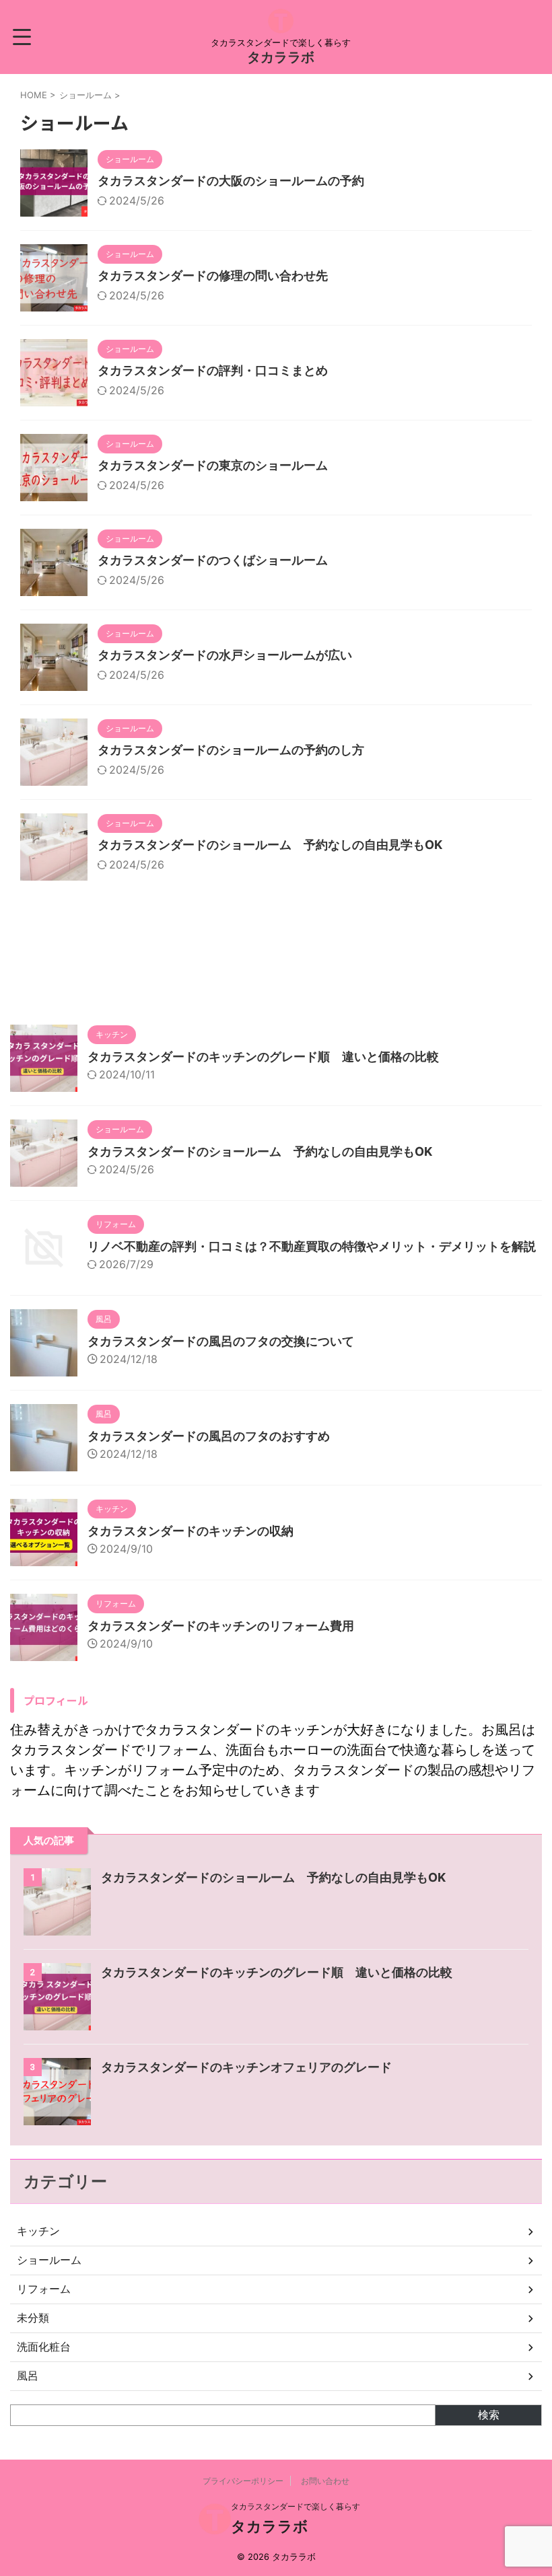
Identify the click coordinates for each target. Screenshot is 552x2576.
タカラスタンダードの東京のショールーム (213, 465)
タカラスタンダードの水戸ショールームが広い (225, 655)
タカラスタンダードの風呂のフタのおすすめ (209, 1436)
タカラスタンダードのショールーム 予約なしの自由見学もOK (270, 845)
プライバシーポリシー (243, 2481)
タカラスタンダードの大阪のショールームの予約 (231, 181)
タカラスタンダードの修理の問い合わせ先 (213, 275)
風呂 (28, 2376)
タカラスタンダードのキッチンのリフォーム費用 (221, 1626)
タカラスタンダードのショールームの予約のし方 (231, 750)
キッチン (38, 2231)
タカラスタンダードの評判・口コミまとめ (213, 370)
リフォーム (44, 2289)
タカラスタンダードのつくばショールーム (213, 560)
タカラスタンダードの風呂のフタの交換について (221, 1341)
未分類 (33, 2318)
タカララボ (281, 57)
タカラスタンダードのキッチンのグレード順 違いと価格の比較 (263, 1057)
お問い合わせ (325, 2481)
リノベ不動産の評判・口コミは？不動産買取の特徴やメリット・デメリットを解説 (312, 1246)
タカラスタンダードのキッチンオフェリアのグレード (246, 2067)
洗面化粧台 (44, 2347)
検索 (489, 2415)
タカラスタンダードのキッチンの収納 (191, 1531)
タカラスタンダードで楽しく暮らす (296, 2506)
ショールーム (49, 2260)
